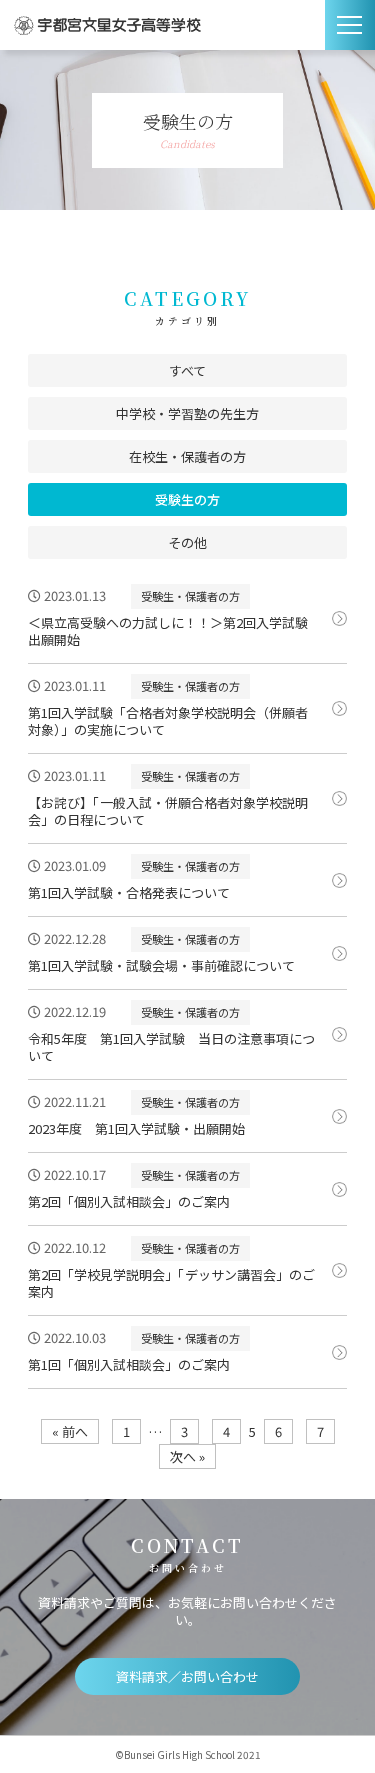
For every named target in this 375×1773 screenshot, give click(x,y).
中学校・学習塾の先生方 (187, 413)
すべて (187, 370)
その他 (187, 542)
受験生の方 (187, 499)
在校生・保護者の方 (187, 456)
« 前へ (70, 1431)
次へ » (187, 1456)
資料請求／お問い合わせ (187, 1676)
